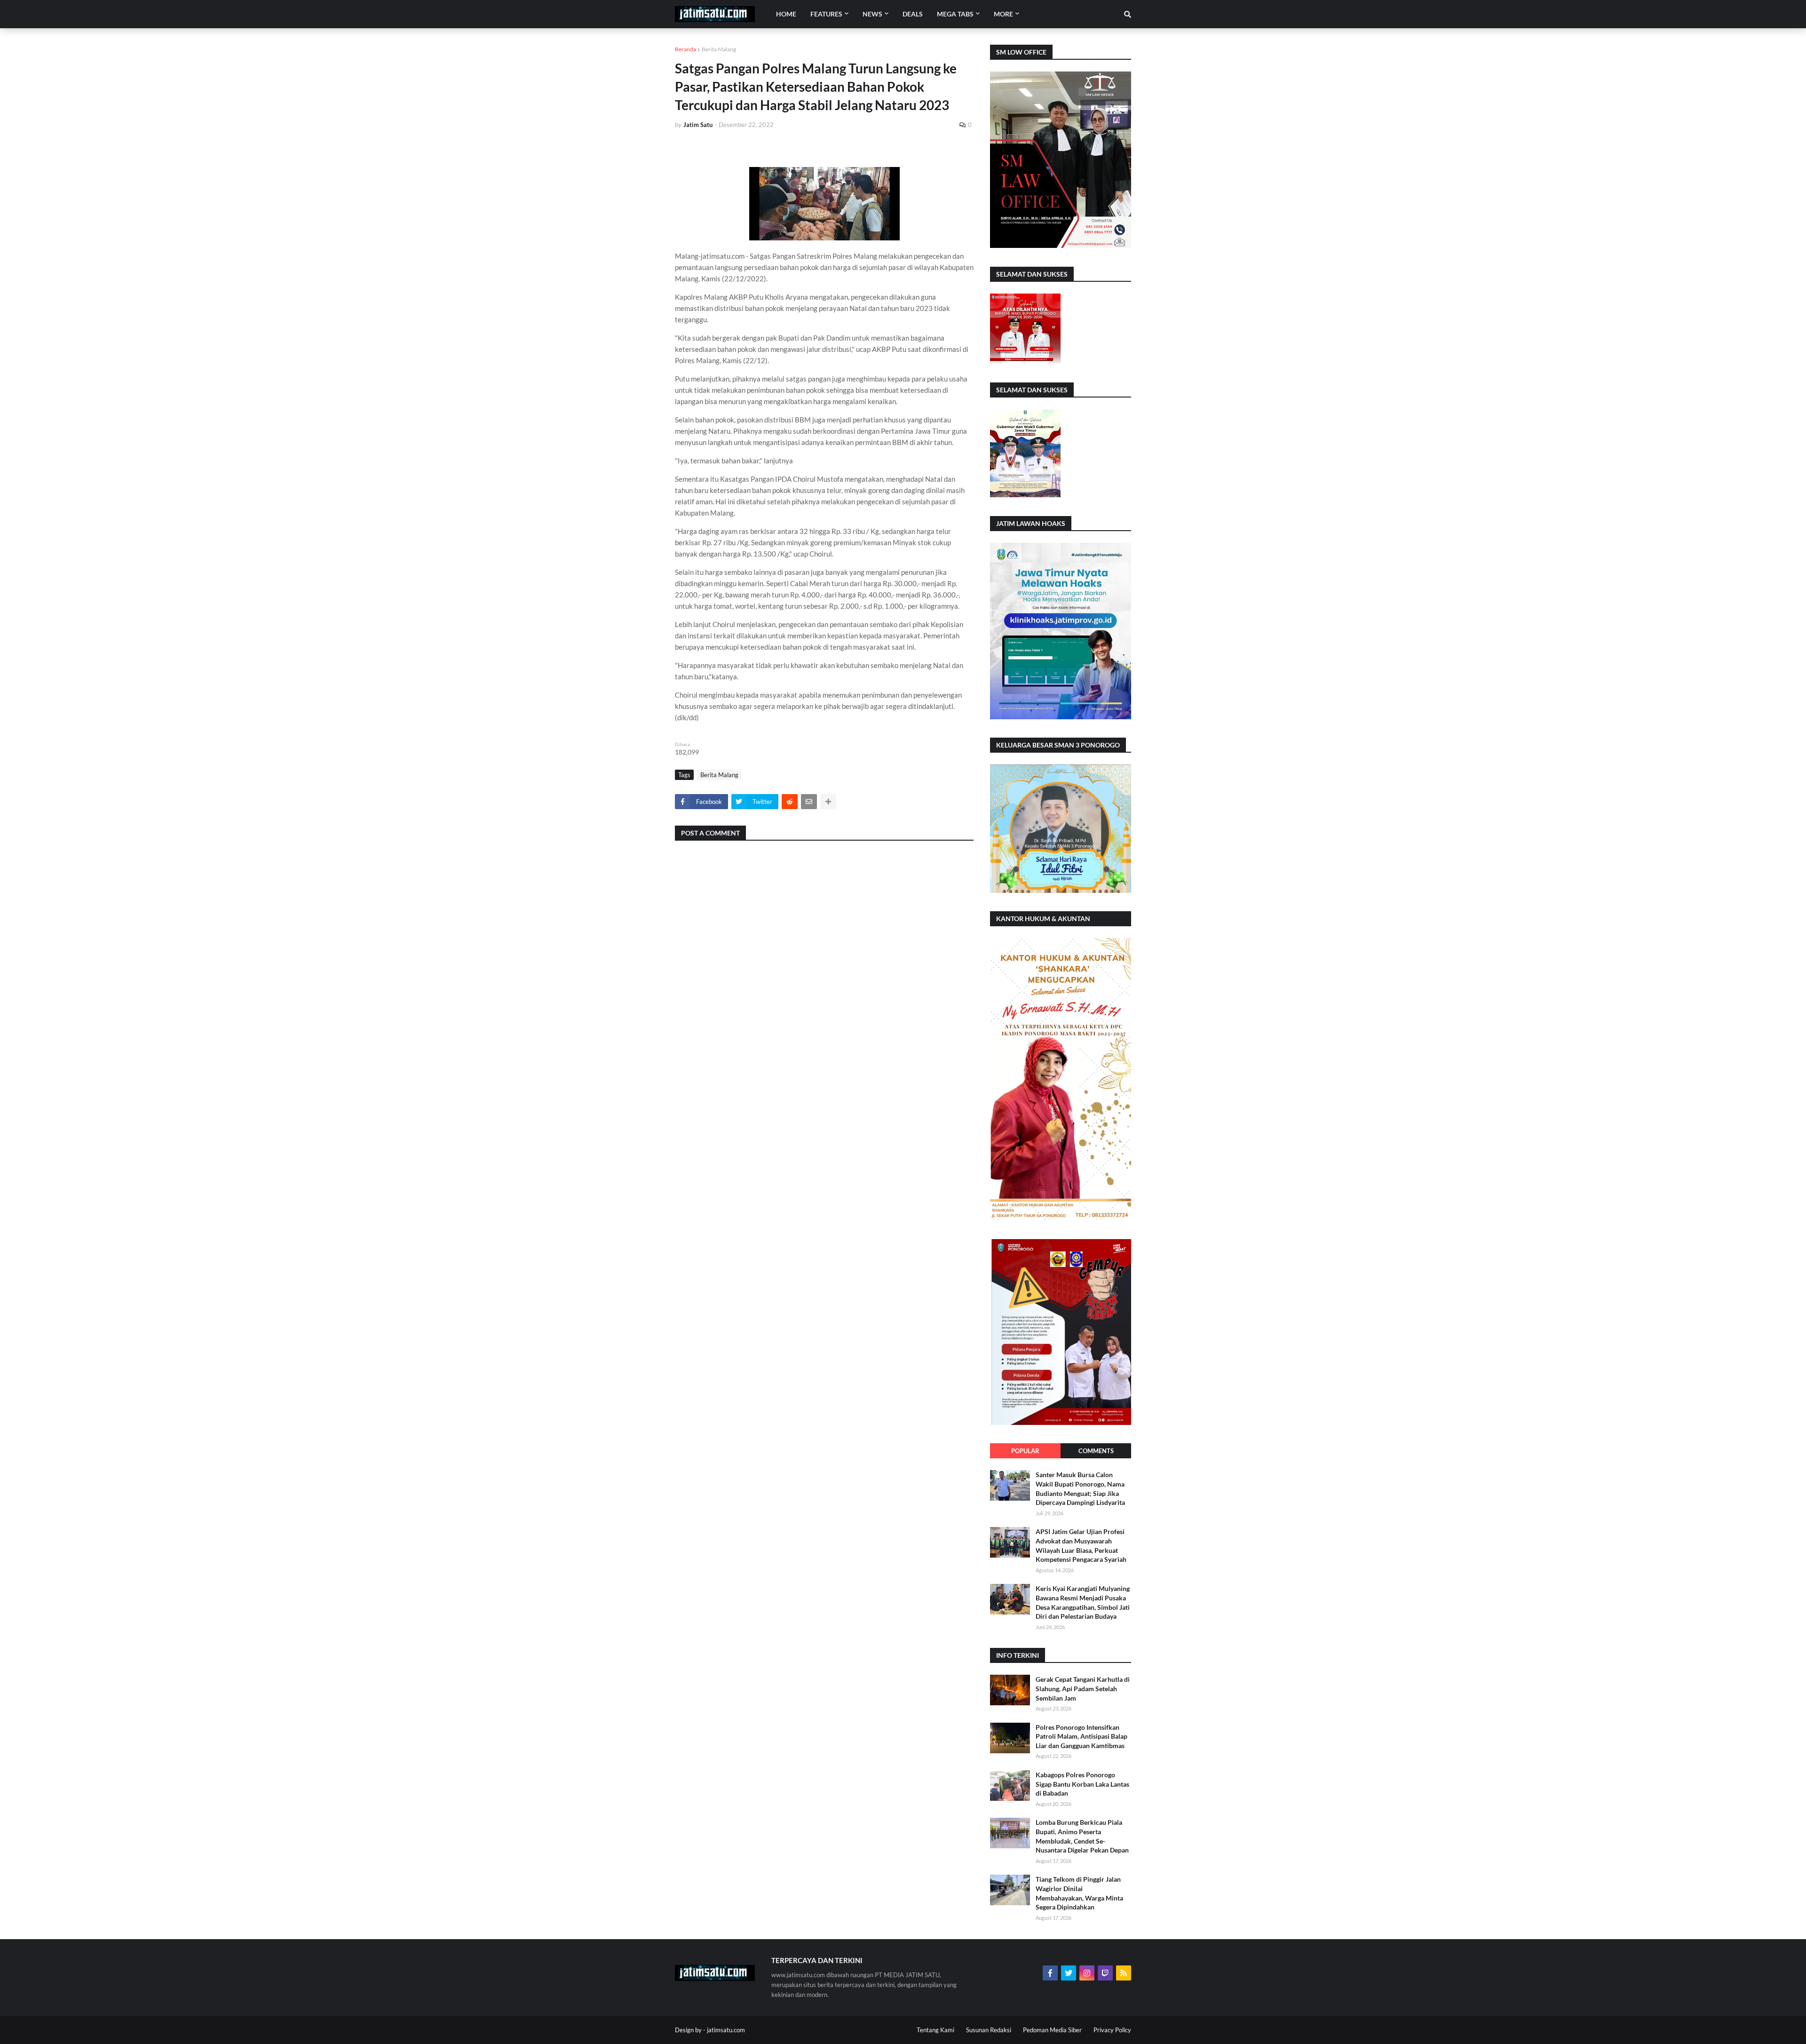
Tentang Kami (935, 2030)
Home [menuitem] (786, 14)
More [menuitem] (1003, 14)
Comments (1096, 1451)
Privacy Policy (1112, 2030)
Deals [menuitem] (913, 14)
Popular (1025, 1451)
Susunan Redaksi (989, 2030)
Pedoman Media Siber (1052, 2030)
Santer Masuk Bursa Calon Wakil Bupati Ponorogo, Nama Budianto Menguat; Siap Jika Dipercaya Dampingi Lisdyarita (1080, 1488)
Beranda (685, 49)
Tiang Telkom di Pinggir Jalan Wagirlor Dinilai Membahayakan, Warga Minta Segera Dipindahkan (1079, 1893)
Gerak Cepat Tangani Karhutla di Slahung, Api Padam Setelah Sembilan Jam (1083, 1688)
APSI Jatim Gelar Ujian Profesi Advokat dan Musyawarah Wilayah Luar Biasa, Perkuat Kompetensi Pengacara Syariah (1081, 1545)
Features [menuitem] (826, 14)
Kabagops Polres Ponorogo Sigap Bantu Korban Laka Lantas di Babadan (1082, 1784)
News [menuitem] (872, 14)
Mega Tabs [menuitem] (955, 14)
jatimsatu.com (726, 2030)
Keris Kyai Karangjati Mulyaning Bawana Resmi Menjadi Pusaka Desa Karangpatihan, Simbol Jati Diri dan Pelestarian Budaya (1083, 1602)
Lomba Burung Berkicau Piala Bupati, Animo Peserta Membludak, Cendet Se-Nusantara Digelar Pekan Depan (1082, 1836)
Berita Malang (719, 49)
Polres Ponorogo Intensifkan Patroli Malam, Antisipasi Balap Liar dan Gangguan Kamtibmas (1081, 1736)
